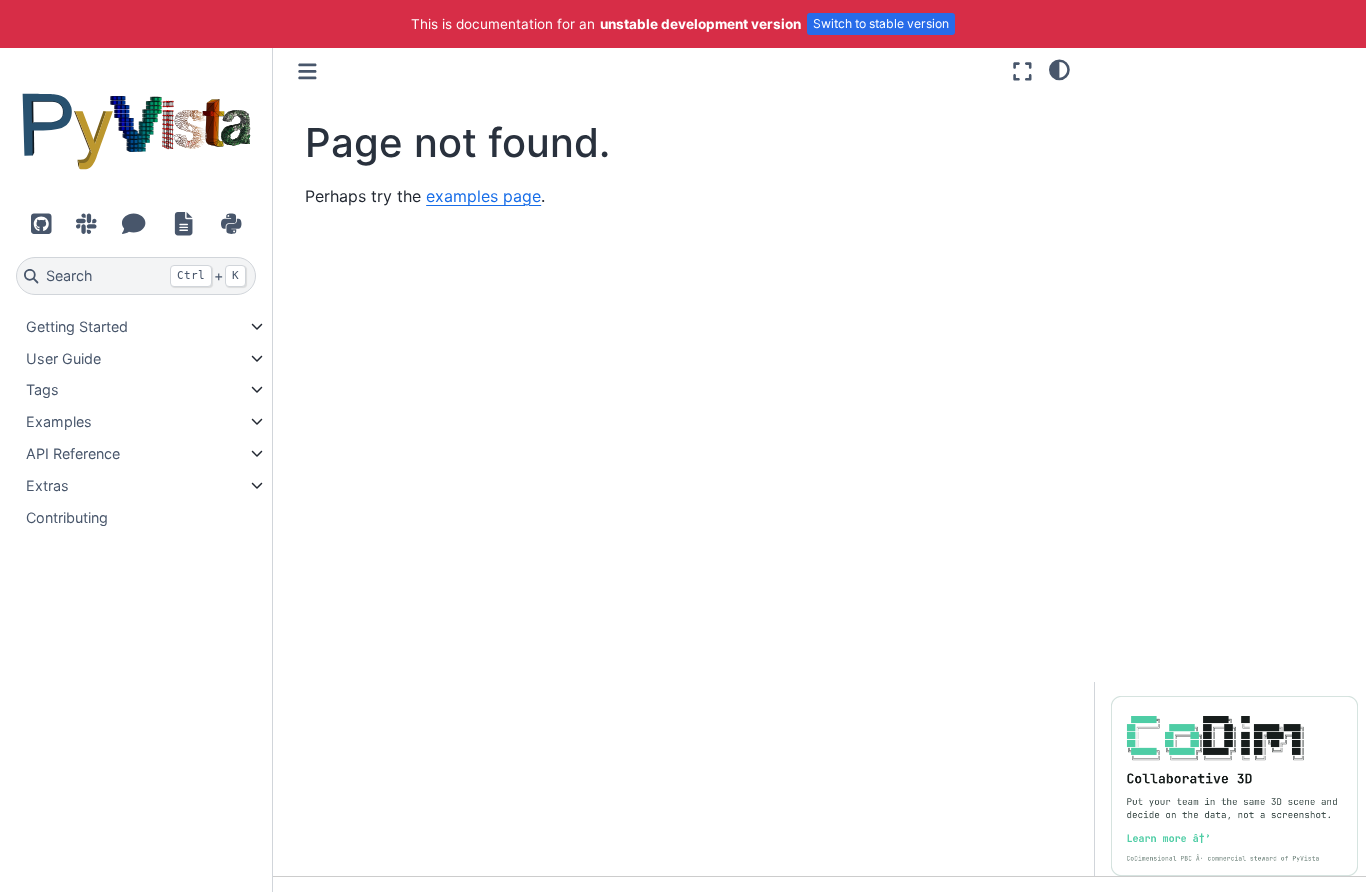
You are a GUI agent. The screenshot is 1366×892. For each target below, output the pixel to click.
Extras (47, 485)
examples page (483, 196)
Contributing (67, 516)
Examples (59, 421)
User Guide (63, 358)
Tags (42, 389)
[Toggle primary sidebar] (307, 71)
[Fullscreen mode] (1022, 71)
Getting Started (77, 326)
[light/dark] (1059, 69)
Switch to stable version (881, 23)
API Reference (73, 453)
